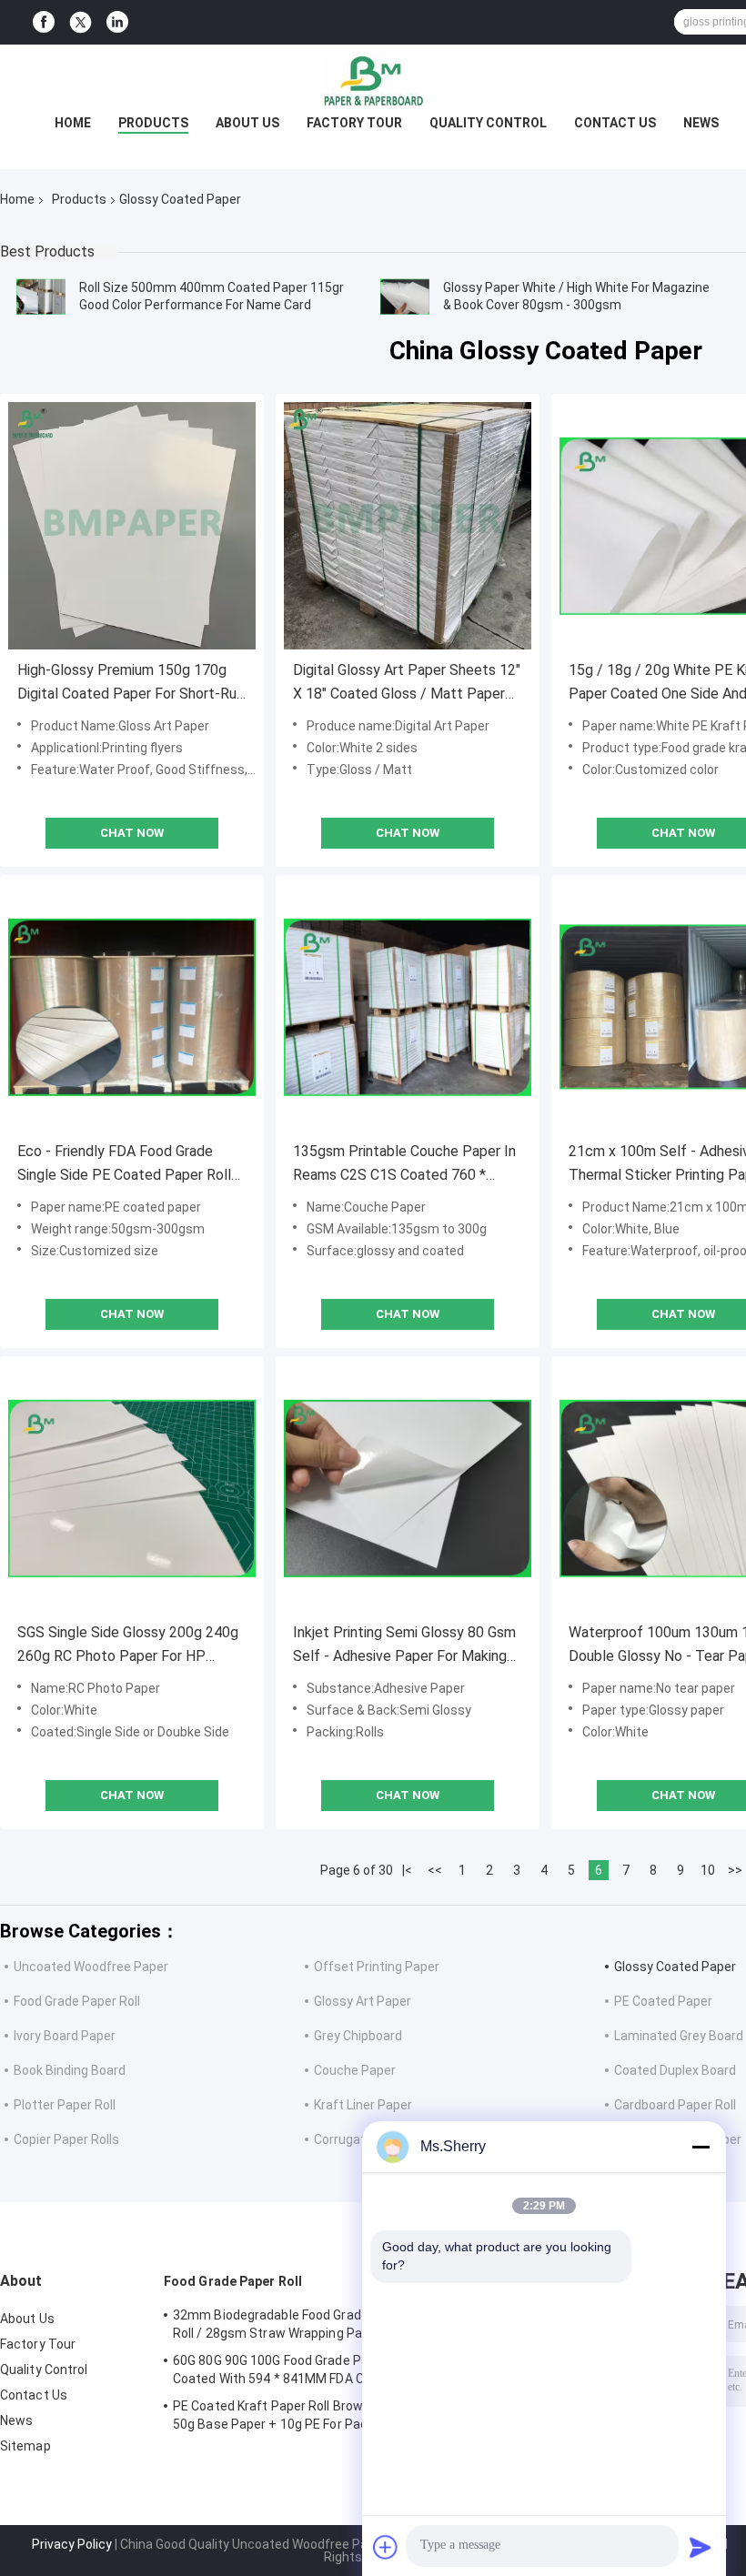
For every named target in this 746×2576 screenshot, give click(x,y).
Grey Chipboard (358, 2036)
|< (407, 1870)
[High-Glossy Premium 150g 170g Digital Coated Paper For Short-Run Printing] (132, 526)
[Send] (701, 2547)
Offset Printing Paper (377, 1967)
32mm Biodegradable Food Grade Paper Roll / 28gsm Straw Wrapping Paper (290, 2324)
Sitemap (25, 2446)
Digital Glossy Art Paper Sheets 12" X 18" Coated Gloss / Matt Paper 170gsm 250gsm (407, 684)
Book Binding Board (70, 2070)
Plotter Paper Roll (65, 2105)
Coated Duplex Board (675, 2070)
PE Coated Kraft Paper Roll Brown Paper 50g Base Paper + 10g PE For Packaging (291, 2415)
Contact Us (615, 123)
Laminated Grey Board (679, 2036)
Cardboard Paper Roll (675, 2105)
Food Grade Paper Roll (77, 2001)
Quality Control (488, 123)
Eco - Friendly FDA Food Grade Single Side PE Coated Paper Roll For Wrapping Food (124, 1165)
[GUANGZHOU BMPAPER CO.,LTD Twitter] (81, 23)
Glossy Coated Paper (675, 1967)
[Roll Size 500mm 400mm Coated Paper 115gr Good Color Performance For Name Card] (41, 297)
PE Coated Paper (663, 2001)
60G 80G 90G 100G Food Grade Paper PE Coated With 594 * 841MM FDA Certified (290, 2370)
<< (435, 1870)
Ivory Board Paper (65, 2036)
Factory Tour (354, 123)
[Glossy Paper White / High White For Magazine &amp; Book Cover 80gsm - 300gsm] (405, 297)
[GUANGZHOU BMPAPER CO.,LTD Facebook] (44, 22)
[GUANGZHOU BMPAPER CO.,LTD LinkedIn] (117, 22)
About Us (247, 123)
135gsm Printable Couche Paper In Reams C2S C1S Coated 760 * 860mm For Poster (404, 1165)
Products (153, 123)
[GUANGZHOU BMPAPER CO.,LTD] (373, 81)
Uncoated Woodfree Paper (91, 1967)
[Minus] (701, 2147)
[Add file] (386, 2547)
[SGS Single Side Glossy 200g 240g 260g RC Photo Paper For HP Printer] (132, 1488)
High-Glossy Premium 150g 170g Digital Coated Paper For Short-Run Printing (131, 684)
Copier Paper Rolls (66, 2139)
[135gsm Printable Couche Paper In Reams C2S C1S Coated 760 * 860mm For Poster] (408, 1007)
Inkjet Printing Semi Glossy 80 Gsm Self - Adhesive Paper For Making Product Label (404, 1646)
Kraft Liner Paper (363, 2105)
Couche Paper (355, 2070)
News (701, 123)
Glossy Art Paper (363, 2001)
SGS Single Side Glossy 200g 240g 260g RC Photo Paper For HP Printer (128, 1646)
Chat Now (132, 833)
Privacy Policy (72, 2544)
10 (708, 1870)
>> (735, 1870)
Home (73, 123)
